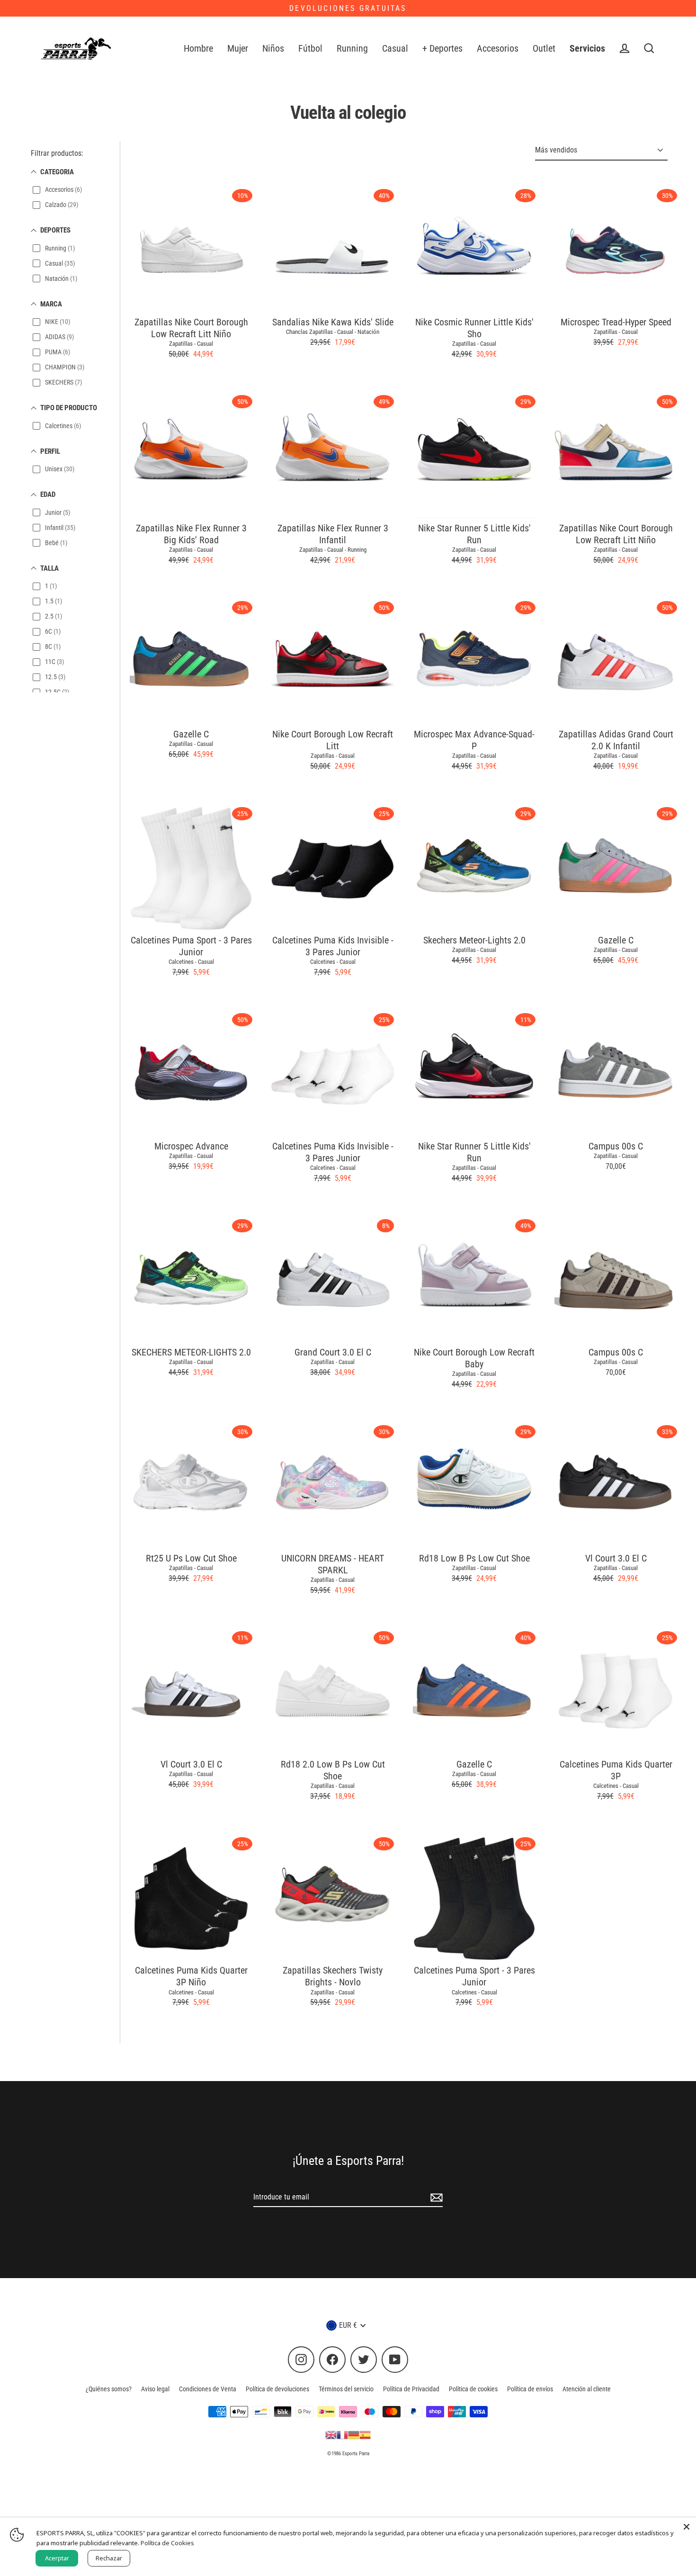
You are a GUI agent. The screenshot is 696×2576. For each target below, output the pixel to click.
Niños (273, 49)
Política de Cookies (167, 2543)
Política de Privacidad (411, 2389)
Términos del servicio (346, 2389)
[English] (331, 2434)
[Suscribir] (435, 2198)
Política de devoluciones (277, 2389)
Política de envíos (530, 2389)
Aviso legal (155, 2389)
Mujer (238, 49)
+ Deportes (442, 49)
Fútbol (310, 49)
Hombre (198, 49)
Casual (395, 49)
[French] (342, 2434)
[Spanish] (365, 2434)
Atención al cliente (587, 2389)
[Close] (687, 2527)
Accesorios (498, 49)
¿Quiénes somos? (109, 2389)
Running (352, 49)
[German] (354, 2434)
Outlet (544, 49)
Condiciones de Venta (208, 2389)
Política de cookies (473, 2389)
